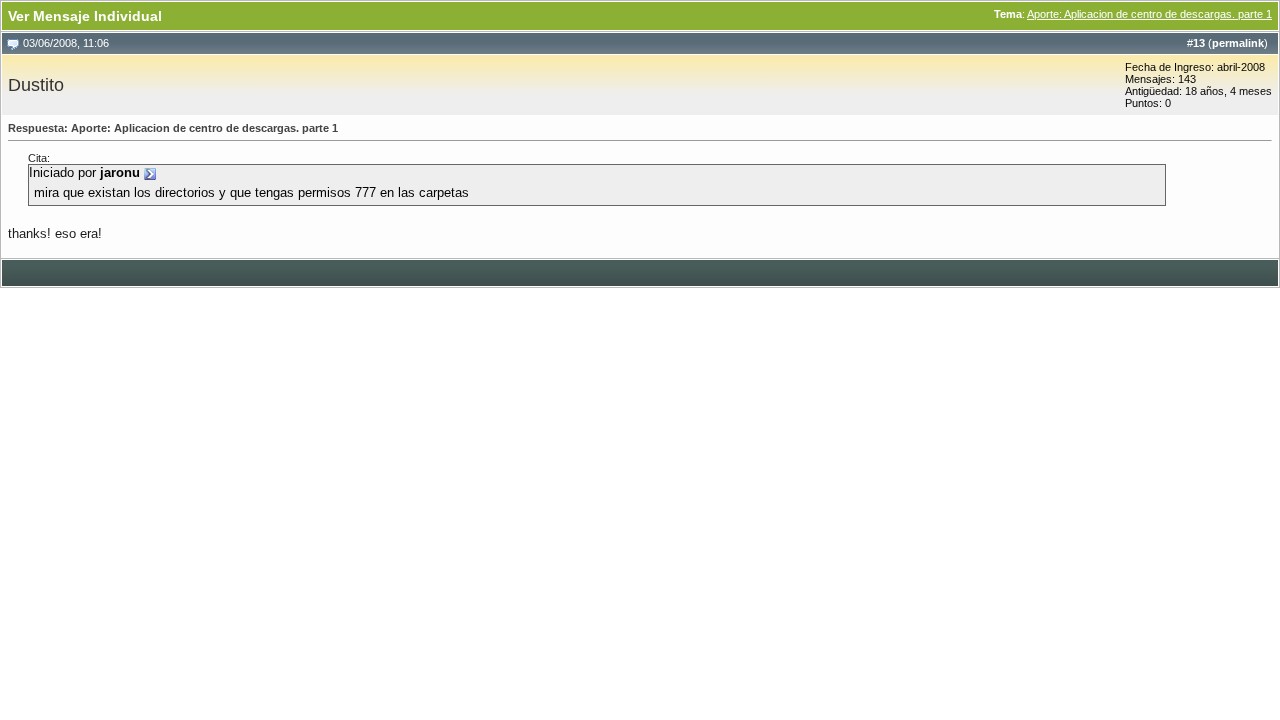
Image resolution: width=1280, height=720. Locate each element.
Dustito (36, 85)
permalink (1238, 43)
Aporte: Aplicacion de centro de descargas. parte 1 (1149, 14)
